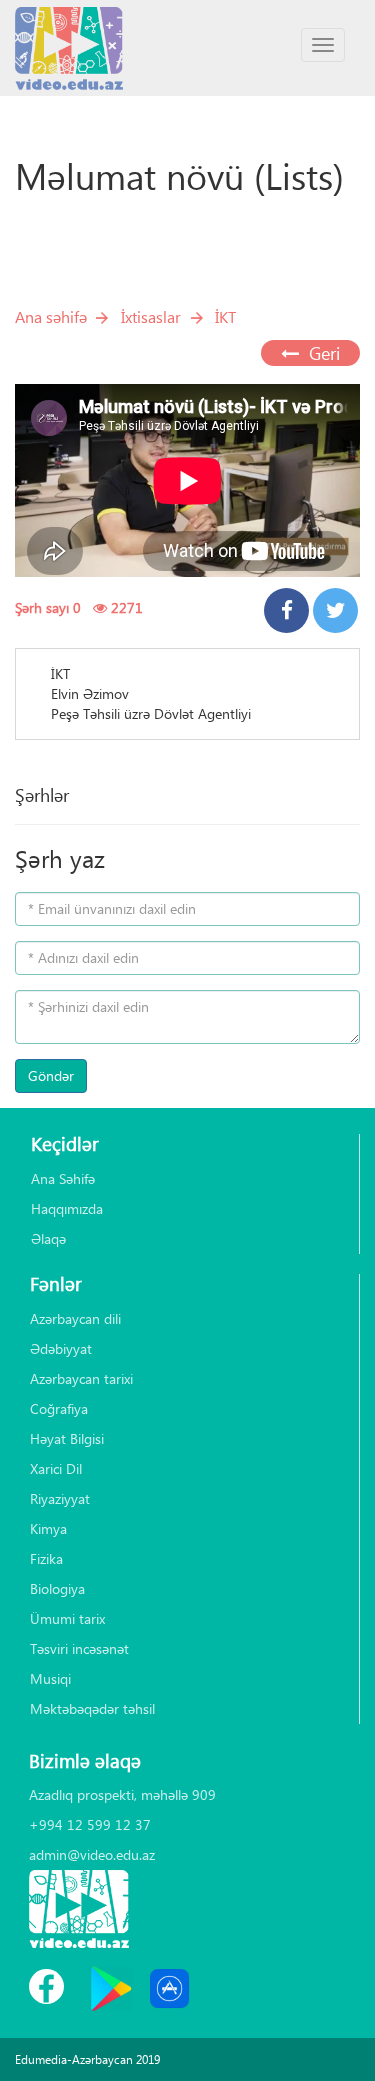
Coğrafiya (59, 1408)
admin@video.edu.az (92, 1854)
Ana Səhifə (63, 1178)
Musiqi (50, 1678)
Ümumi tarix (67, 1618)
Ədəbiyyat (61, 1348)
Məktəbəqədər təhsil (92, 1708)
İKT (225, 316)
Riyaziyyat (60, 1498)
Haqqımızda (67, 1208)
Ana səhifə (51, 316)
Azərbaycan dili (75, 1318)
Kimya (48, 1528)
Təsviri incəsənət (79, 1648)
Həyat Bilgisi (67, 1438)
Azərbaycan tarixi (81, 1378)
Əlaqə (48, 1238)
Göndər (51, 1075)
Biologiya (57, 1588)
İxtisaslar (151, 316)
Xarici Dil (56, 1468)
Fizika (46, 1558)
